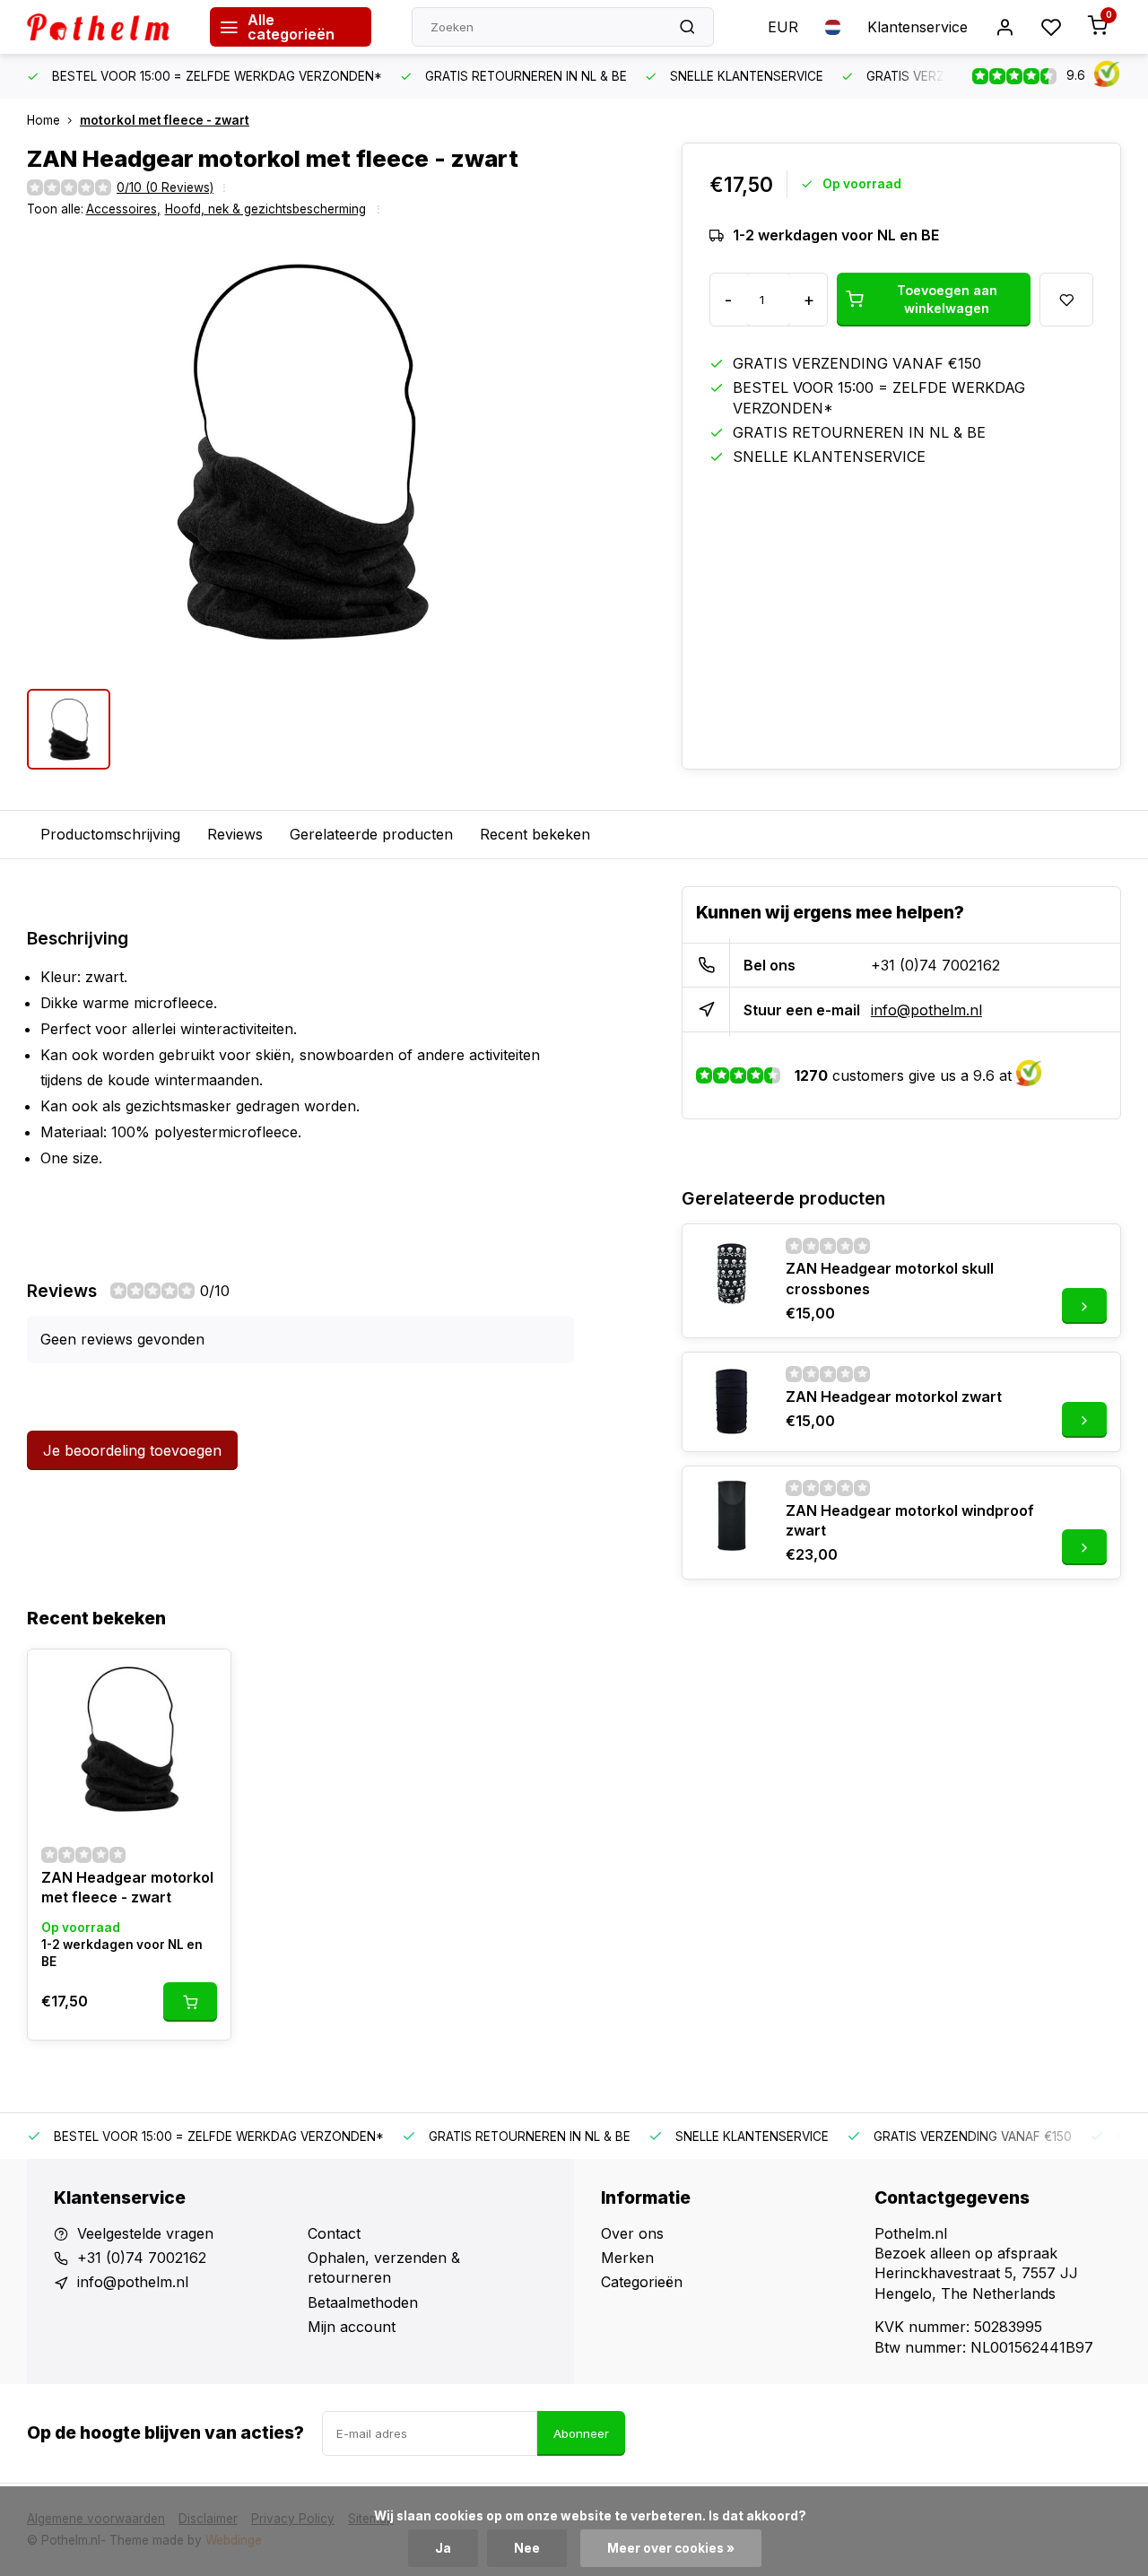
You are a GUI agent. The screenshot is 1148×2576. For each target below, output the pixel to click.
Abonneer (581, 2433)
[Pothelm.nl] (105, 27)
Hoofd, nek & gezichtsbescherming (265, 209)
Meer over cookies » (671, 2548)
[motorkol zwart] (732, 1402)
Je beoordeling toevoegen (132, 1450)
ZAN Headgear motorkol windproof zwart (910, 1520)
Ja (443, 2548)
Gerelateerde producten (371, 834)
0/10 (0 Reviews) (165, 187)
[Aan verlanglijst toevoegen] (204, 1676)
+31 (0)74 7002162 (935, 965)
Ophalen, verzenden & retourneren (384, 2267)
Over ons (632, 2233)
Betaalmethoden (363, 2302)
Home (43, 120)
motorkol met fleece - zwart (165, 120)
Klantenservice (918, 27)
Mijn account (352, 2327)
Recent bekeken (535, 834)
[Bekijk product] (190, 2002)
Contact (334, 2233)
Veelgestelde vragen (145, 2233)
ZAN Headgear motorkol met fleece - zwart (127, 1887)
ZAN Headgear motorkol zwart (894, 1397)
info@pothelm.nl (926, 1010)
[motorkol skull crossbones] (732, 1274)
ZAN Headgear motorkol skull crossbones (890, 1278)
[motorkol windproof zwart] (732, 1516)
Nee (527, 2548)
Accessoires (123, 209)
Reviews (235, 834)
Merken (627, 2258)
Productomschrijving (110, 834)
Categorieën (642, 2282)
